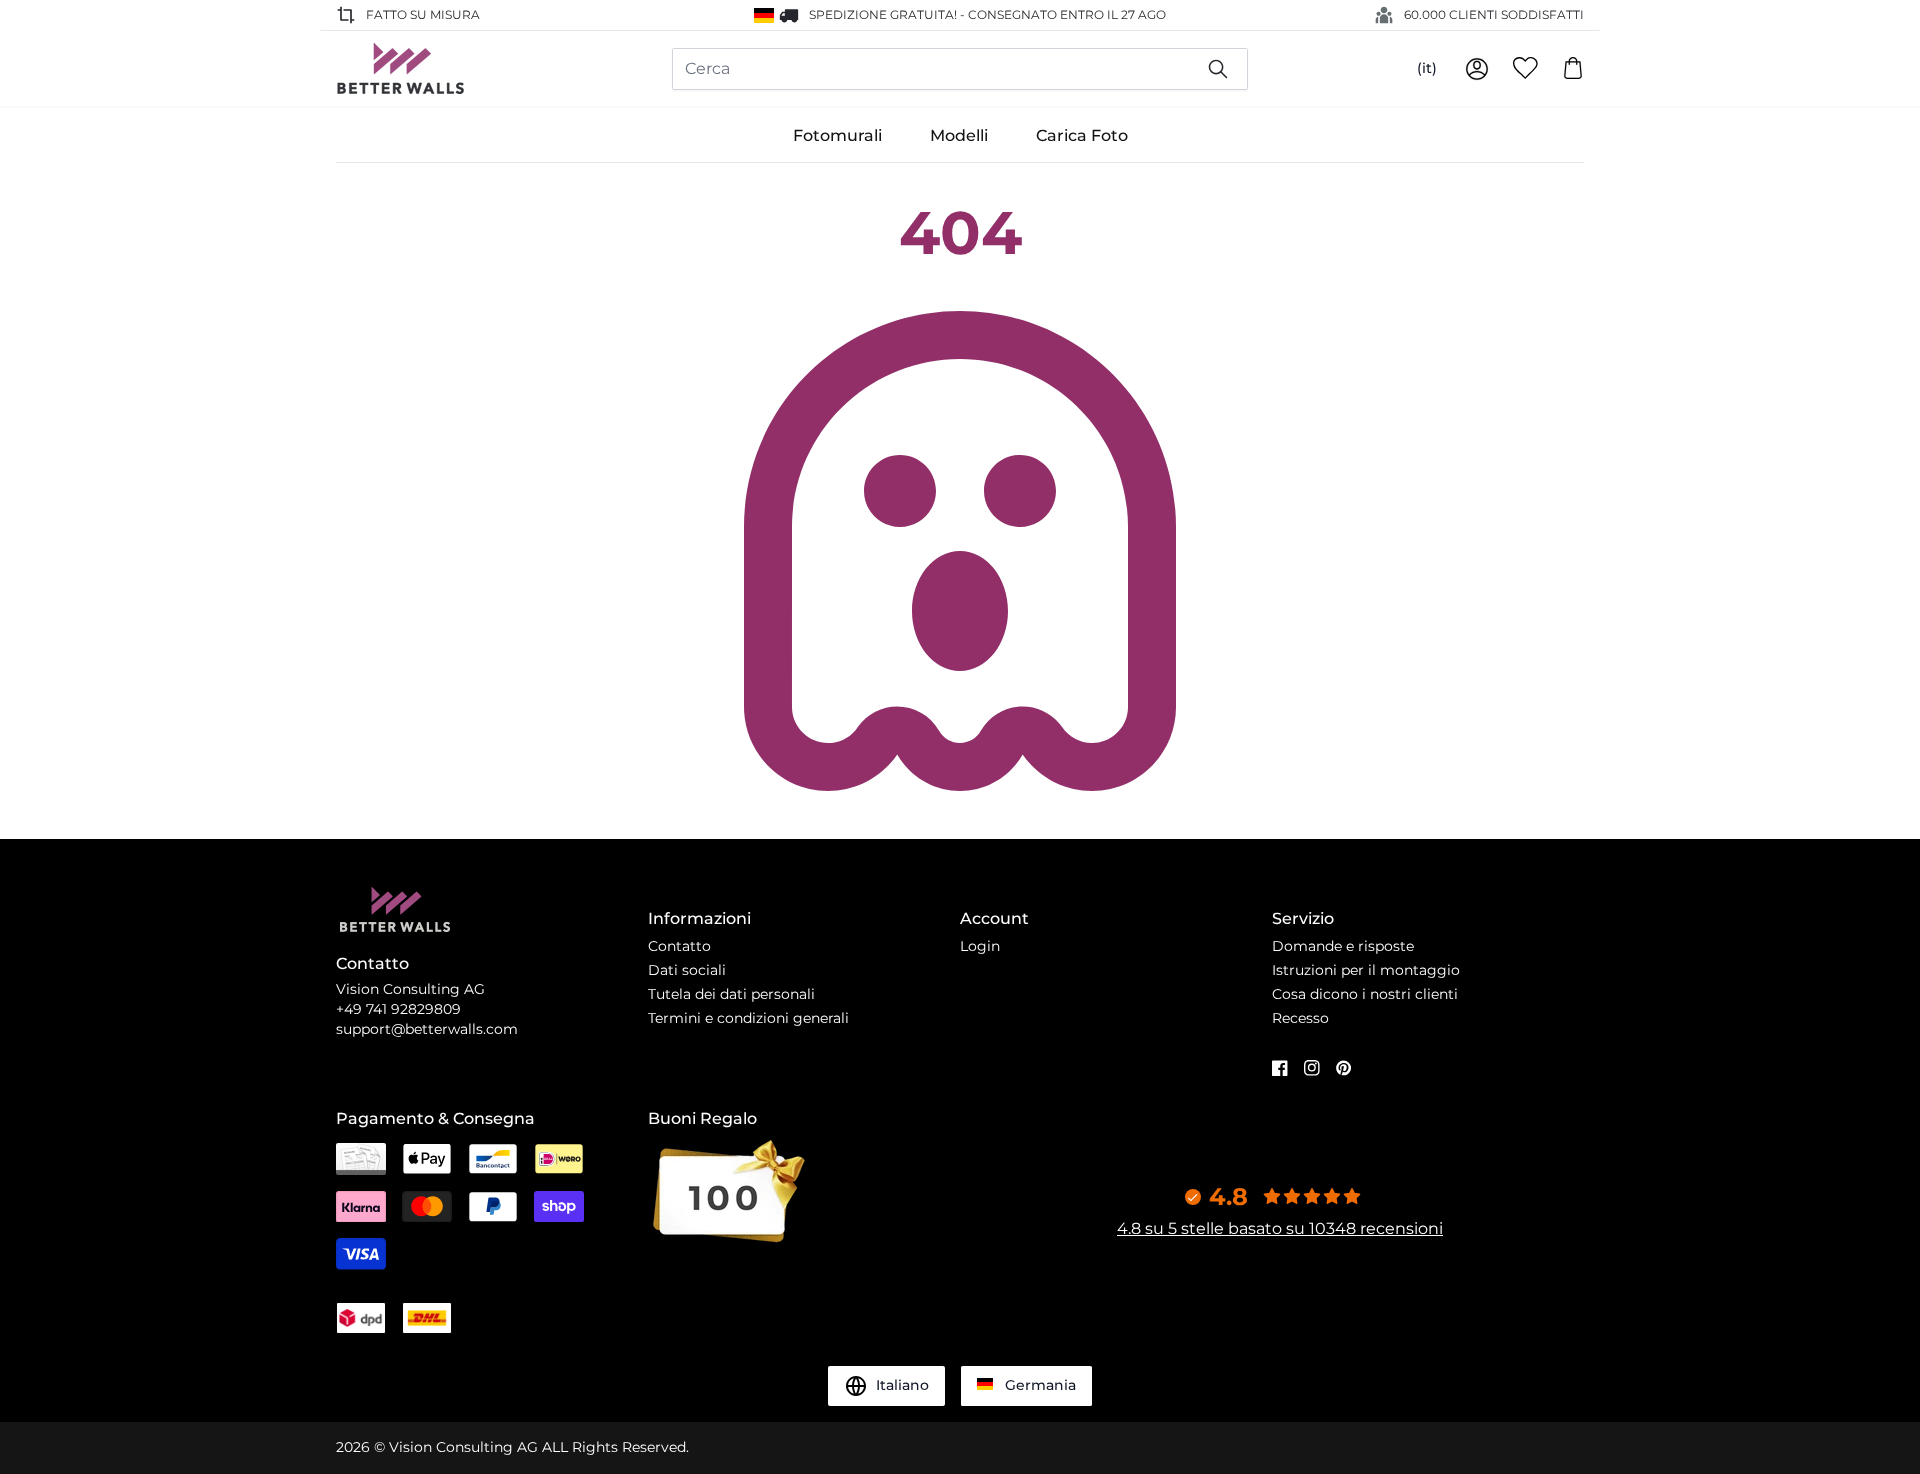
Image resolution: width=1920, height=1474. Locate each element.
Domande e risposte (1343, 946)
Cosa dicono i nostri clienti (1365, 994)
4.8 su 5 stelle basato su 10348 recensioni (1280, 1228)
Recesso (1300, 1018)
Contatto (679, 946)
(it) (1427, 68)
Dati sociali (687, 970)
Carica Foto (1082, 135)
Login (980, 946)
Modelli (959, 135)
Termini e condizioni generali (748, 1018)
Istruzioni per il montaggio (1366, 970)
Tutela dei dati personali (731, 994)
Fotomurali (837, 135)
